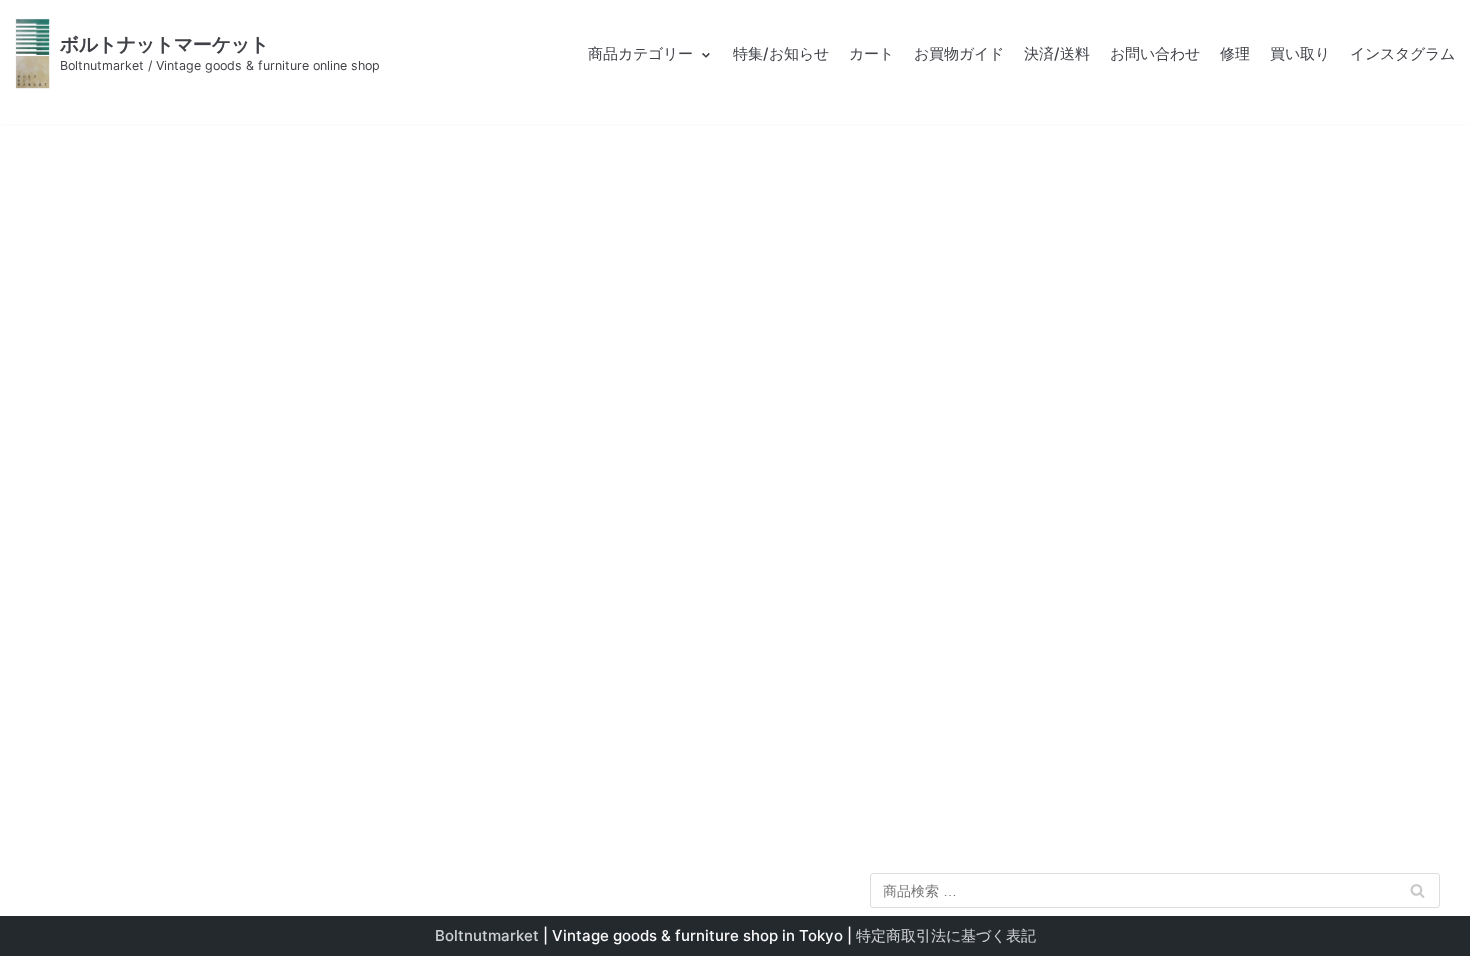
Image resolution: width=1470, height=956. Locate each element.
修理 (1235, 53)
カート (871, 53)
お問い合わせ (1155, 53)
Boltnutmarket (487, 935)
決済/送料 (1057, 53)
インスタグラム (1402, 53)
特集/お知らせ (781, 53)
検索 (1418, 894)
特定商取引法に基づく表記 (946, 935)
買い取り (1300, 53)
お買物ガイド (959, 53)
